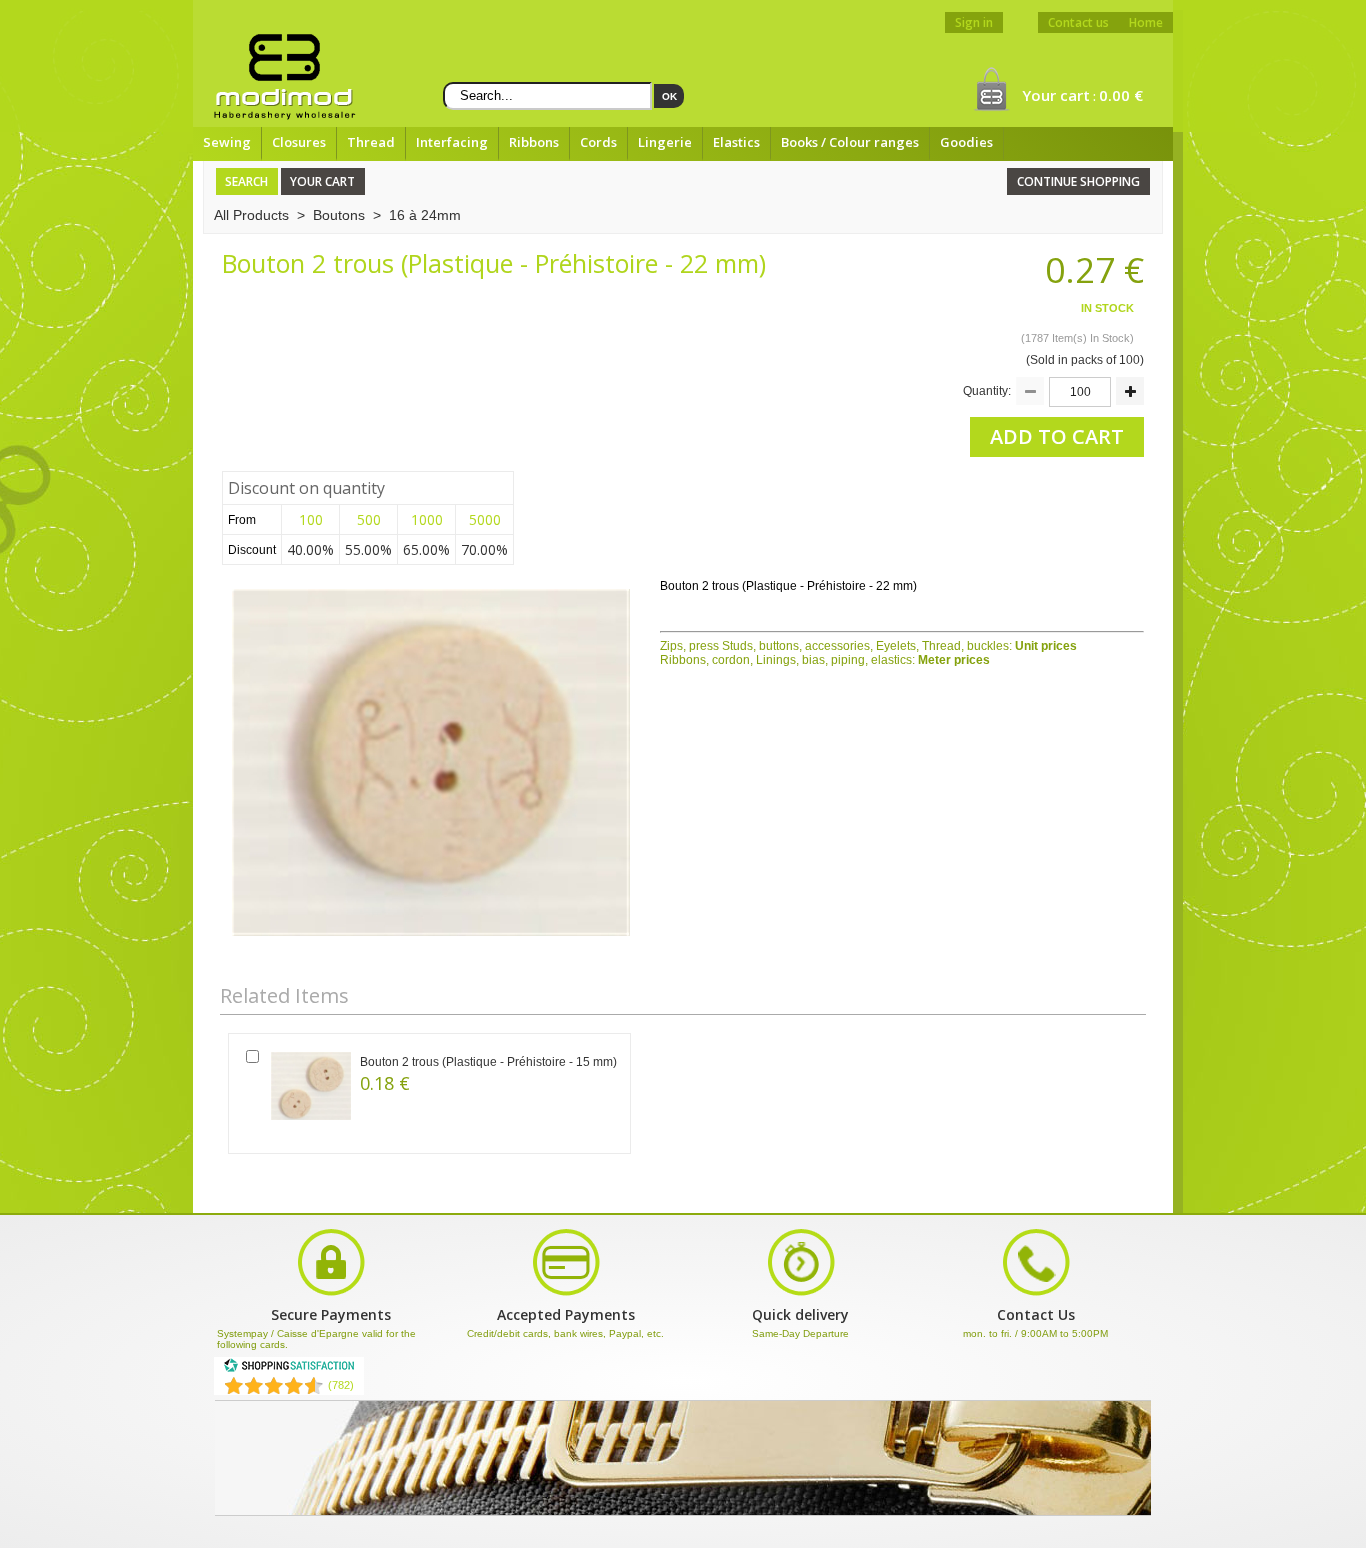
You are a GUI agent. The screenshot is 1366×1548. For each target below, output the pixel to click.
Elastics (736, 142)
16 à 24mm (425, 215)
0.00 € (1121, 95)
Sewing (227, 142)
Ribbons (534, 142)
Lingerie (665, 142)
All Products (251, 215)
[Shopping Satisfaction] (289, 1369)
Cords (598, 142)
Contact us (1078, 22)
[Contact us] (1036, 1294)
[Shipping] (801, 1294)
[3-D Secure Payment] (331, 1294)
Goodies (966, 142)
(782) (341, 1385)
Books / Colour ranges (850, 142)
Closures (299, 142)
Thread (371, 142)
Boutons (339, 215)
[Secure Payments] (566, 1294)
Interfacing (452, 142)
